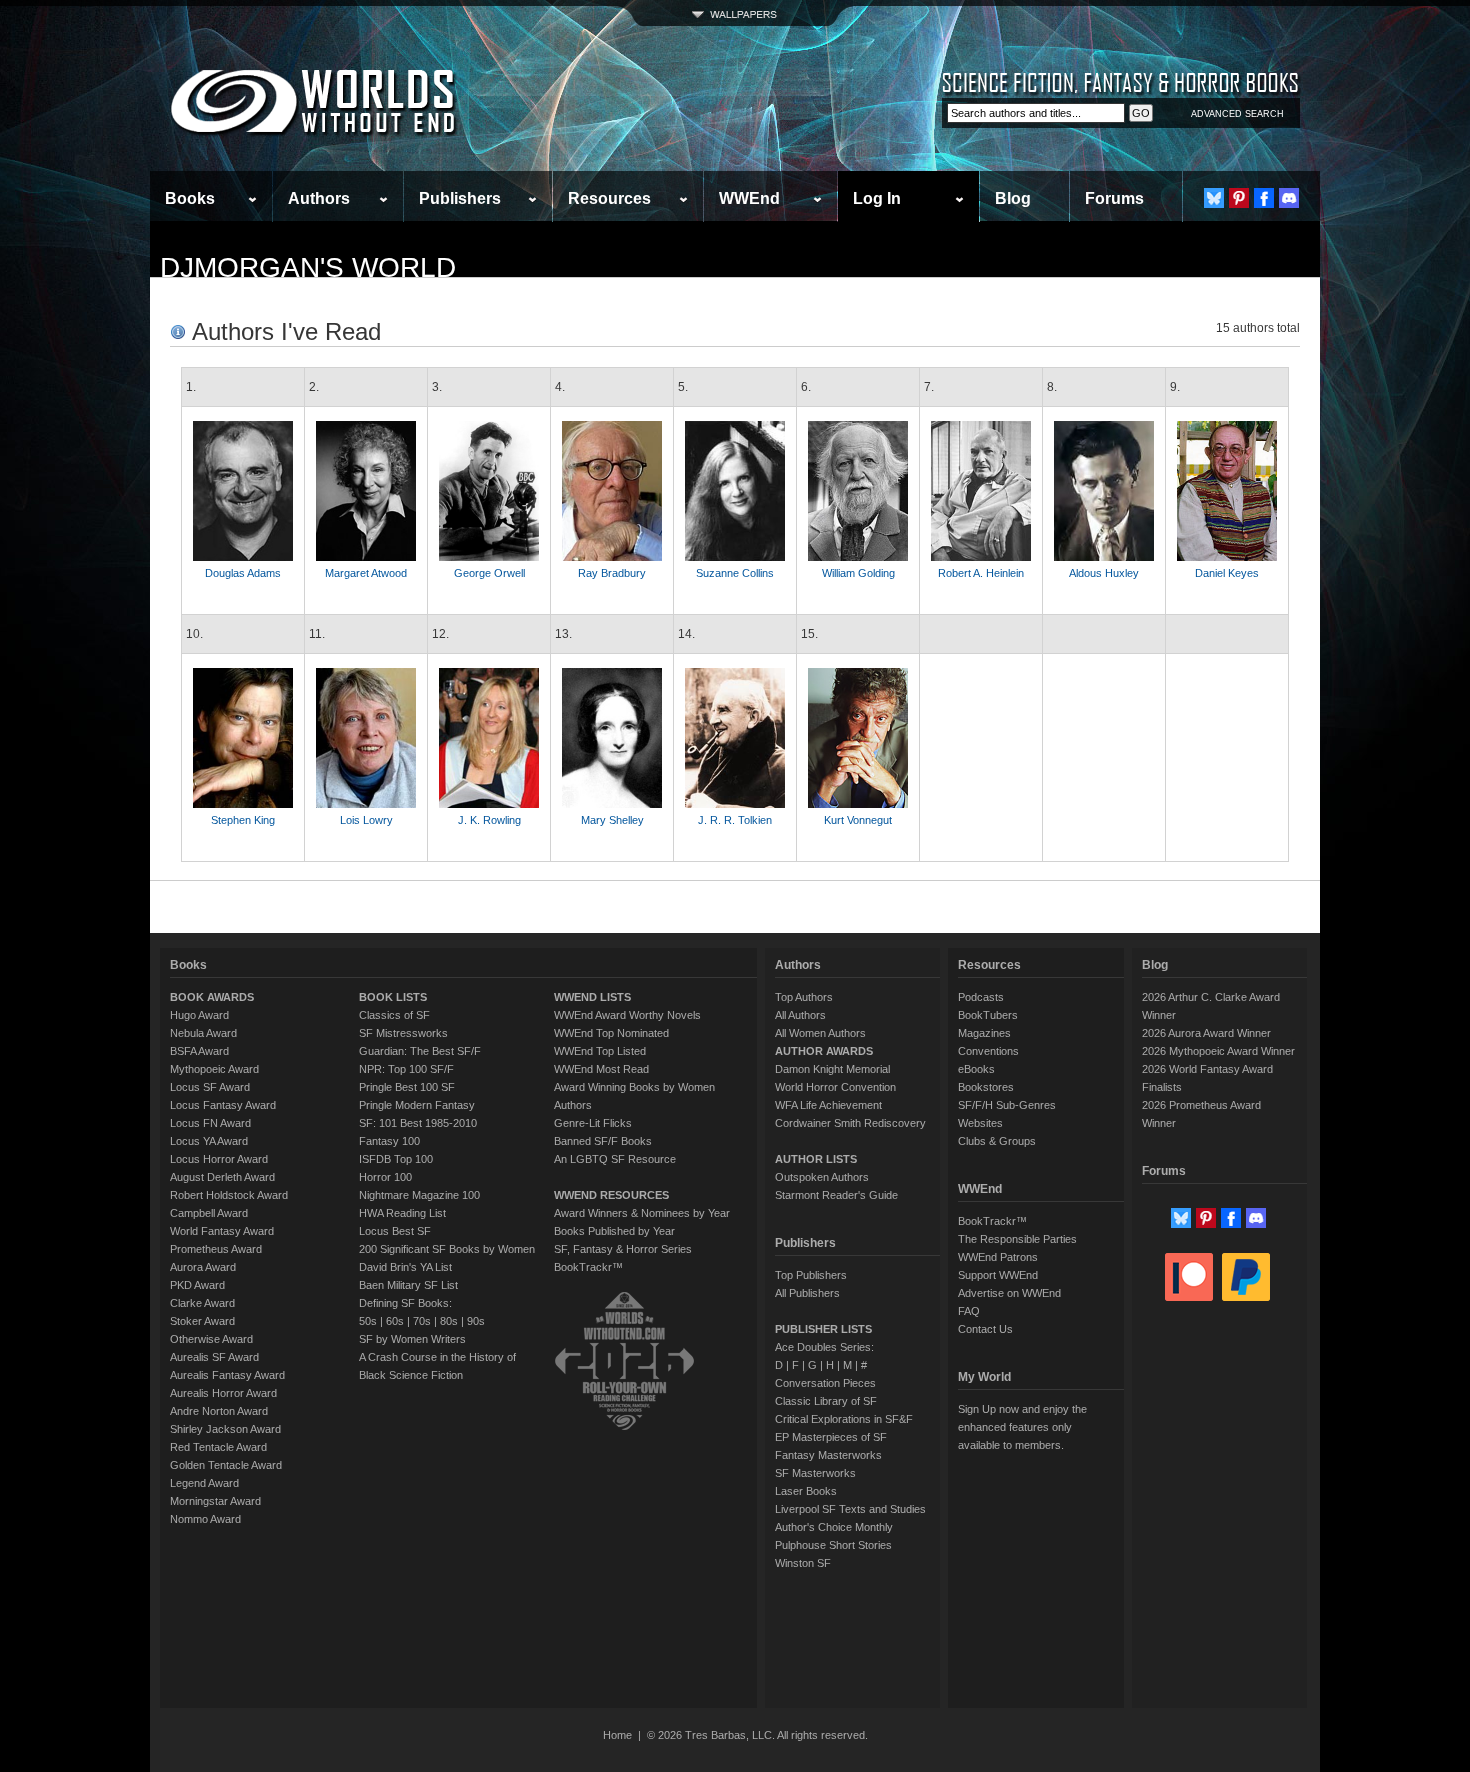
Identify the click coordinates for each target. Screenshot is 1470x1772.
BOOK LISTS (393, 997)
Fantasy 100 (389, 1141)
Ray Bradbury (612, 573)
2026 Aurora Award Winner (1206, 1033)
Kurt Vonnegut (858, 820)
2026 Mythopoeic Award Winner (1218, 1051)
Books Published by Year (614, 1231)
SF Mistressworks (403, 1033)
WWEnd (749, 198)
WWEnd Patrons (998, 1257)
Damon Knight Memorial (832, 1069)
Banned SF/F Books (603, 1141)
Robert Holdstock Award (229, 1195)
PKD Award (197, 1285)
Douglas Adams (243, 573)
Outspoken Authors (822, 1177)
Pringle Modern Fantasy (417, 1105)
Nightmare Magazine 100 (419, 1195)
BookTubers (988, 1015)
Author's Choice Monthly (834, 1527)
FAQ (969, 1311)
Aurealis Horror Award (223, 1393)
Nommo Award (205, 1519)
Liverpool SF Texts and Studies (850, 1509)
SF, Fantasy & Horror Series (623, 1249)
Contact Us (985, 1329)
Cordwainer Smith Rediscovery (850, 1123)
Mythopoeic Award (214, 1069)
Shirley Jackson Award (225, 1429)
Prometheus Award (216, 1249)
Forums (1114, 198)
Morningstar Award (215, 1501)
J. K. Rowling (489, 820)
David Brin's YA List (405, 1267)
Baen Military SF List (408, 1285)
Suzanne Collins (735, 573)
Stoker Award (202, 1321)
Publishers (460, 198)
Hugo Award (199, 1015)
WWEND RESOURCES (611, 1195)
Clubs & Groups (997, 1141)
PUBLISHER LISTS (823, 1329)
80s (449, 1321)
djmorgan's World (308, 267)
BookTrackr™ (588, 1267)
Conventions (988, 1051)
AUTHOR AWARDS (824, 1051)
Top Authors (804, 997)
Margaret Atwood (366, 573)
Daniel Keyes (1227, 573)
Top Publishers (811, 1275)
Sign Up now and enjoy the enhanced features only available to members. (1022, 1427)
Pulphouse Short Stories (833, 1545)
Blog (1013, 198)
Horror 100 (385, 1177)
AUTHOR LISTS (816, 1159)
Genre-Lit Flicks (593, 1123)
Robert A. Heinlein (981, 573)
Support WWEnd (998, 1275)
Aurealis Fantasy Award (227, 1375)
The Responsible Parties (1017, 1239)
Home (617, 1735)
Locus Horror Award (219, 1159)
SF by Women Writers (412, 1339)
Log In (877, 198)
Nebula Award (203, 1033)
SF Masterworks (815, 1473)
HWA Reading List (402, 1213)
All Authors (800, 1015)
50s (368, 1321)
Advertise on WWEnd (1009, 1293)
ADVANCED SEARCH (1237, 114)
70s (422, 1321)
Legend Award (204, 1483)
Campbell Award (209, 1213)
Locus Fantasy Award (223, 1105)
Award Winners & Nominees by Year (642, 1213)
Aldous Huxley (1104, 573)
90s (476, 1321)
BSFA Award (199, 1051)
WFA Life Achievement (828, 1105)
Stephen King (243, 820)
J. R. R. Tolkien (735, 820)
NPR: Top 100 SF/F (406, 1069)
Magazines (984, 1033)
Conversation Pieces (825, 1383)
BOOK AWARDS (212, 997)
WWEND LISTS (592, 997)
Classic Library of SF (826, 1401)
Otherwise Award (211, 1339)
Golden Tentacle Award (226, 1465)
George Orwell (489, 573)
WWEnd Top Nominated (611, 1033)
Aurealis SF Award (214, 1357)
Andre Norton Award (219, 1411)
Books (190, 198)
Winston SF (803, 1563)
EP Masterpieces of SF (831, 1437)
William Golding (858, 573)
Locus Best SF (395, 1231)
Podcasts (981, 997)
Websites (980, 1123)
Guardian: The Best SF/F (420, 1051)
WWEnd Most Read (601, 1069)
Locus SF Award (210, 1087)
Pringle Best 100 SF (407, 1087)
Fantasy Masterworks (828, 1455)
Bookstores (986, 1087)
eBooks (976, 1069)
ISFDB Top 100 (396, 1159)
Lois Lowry (366, 820)
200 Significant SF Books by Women (447, 1249)
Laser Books (806, 1491)
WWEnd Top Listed (600, 1051)
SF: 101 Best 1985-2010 (418, 1123)
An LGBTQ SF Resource (615, 1159)
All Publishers (807, 1293)
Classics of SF (394, 1015)
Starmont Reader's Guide (836, 1195)
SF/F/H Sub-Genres (1007, 1105)
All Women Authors (820, 1033)
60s (395, 1321)
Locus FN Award (210, 1123)
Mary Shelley (612, 820)
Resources (609, 198)
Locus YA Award (209, 1141)
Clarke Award (202, 1303)
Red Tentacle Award (218, 1447)
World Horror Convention (835, 1087)
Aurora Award (203, 1267)
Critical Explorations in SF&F (844, 1419)
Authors (319, 198)
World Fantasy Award (222, 1231)
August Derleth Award (222, 1177)
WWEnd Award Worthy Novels (627, 1015)
